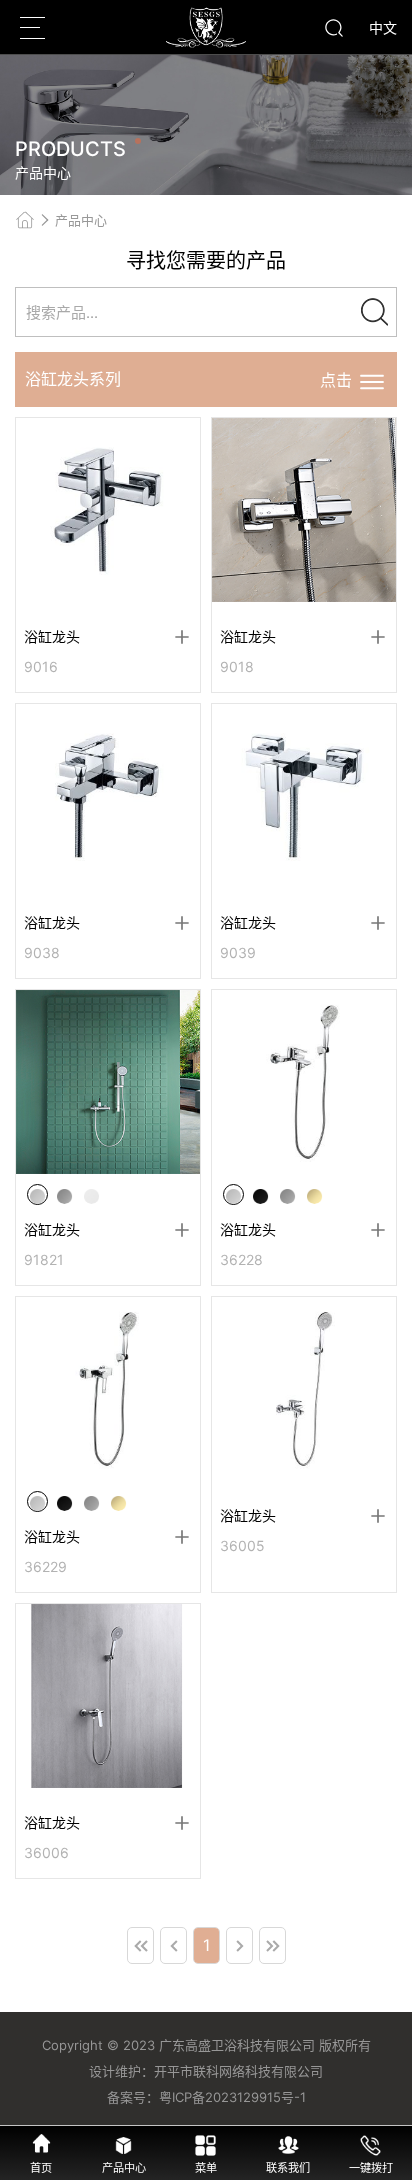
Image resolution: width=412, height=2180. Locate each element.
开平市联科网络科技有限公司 (238, 2071)
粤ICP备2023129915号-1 (232, 2097)
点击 (338, 380)
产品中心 (81, 220)
